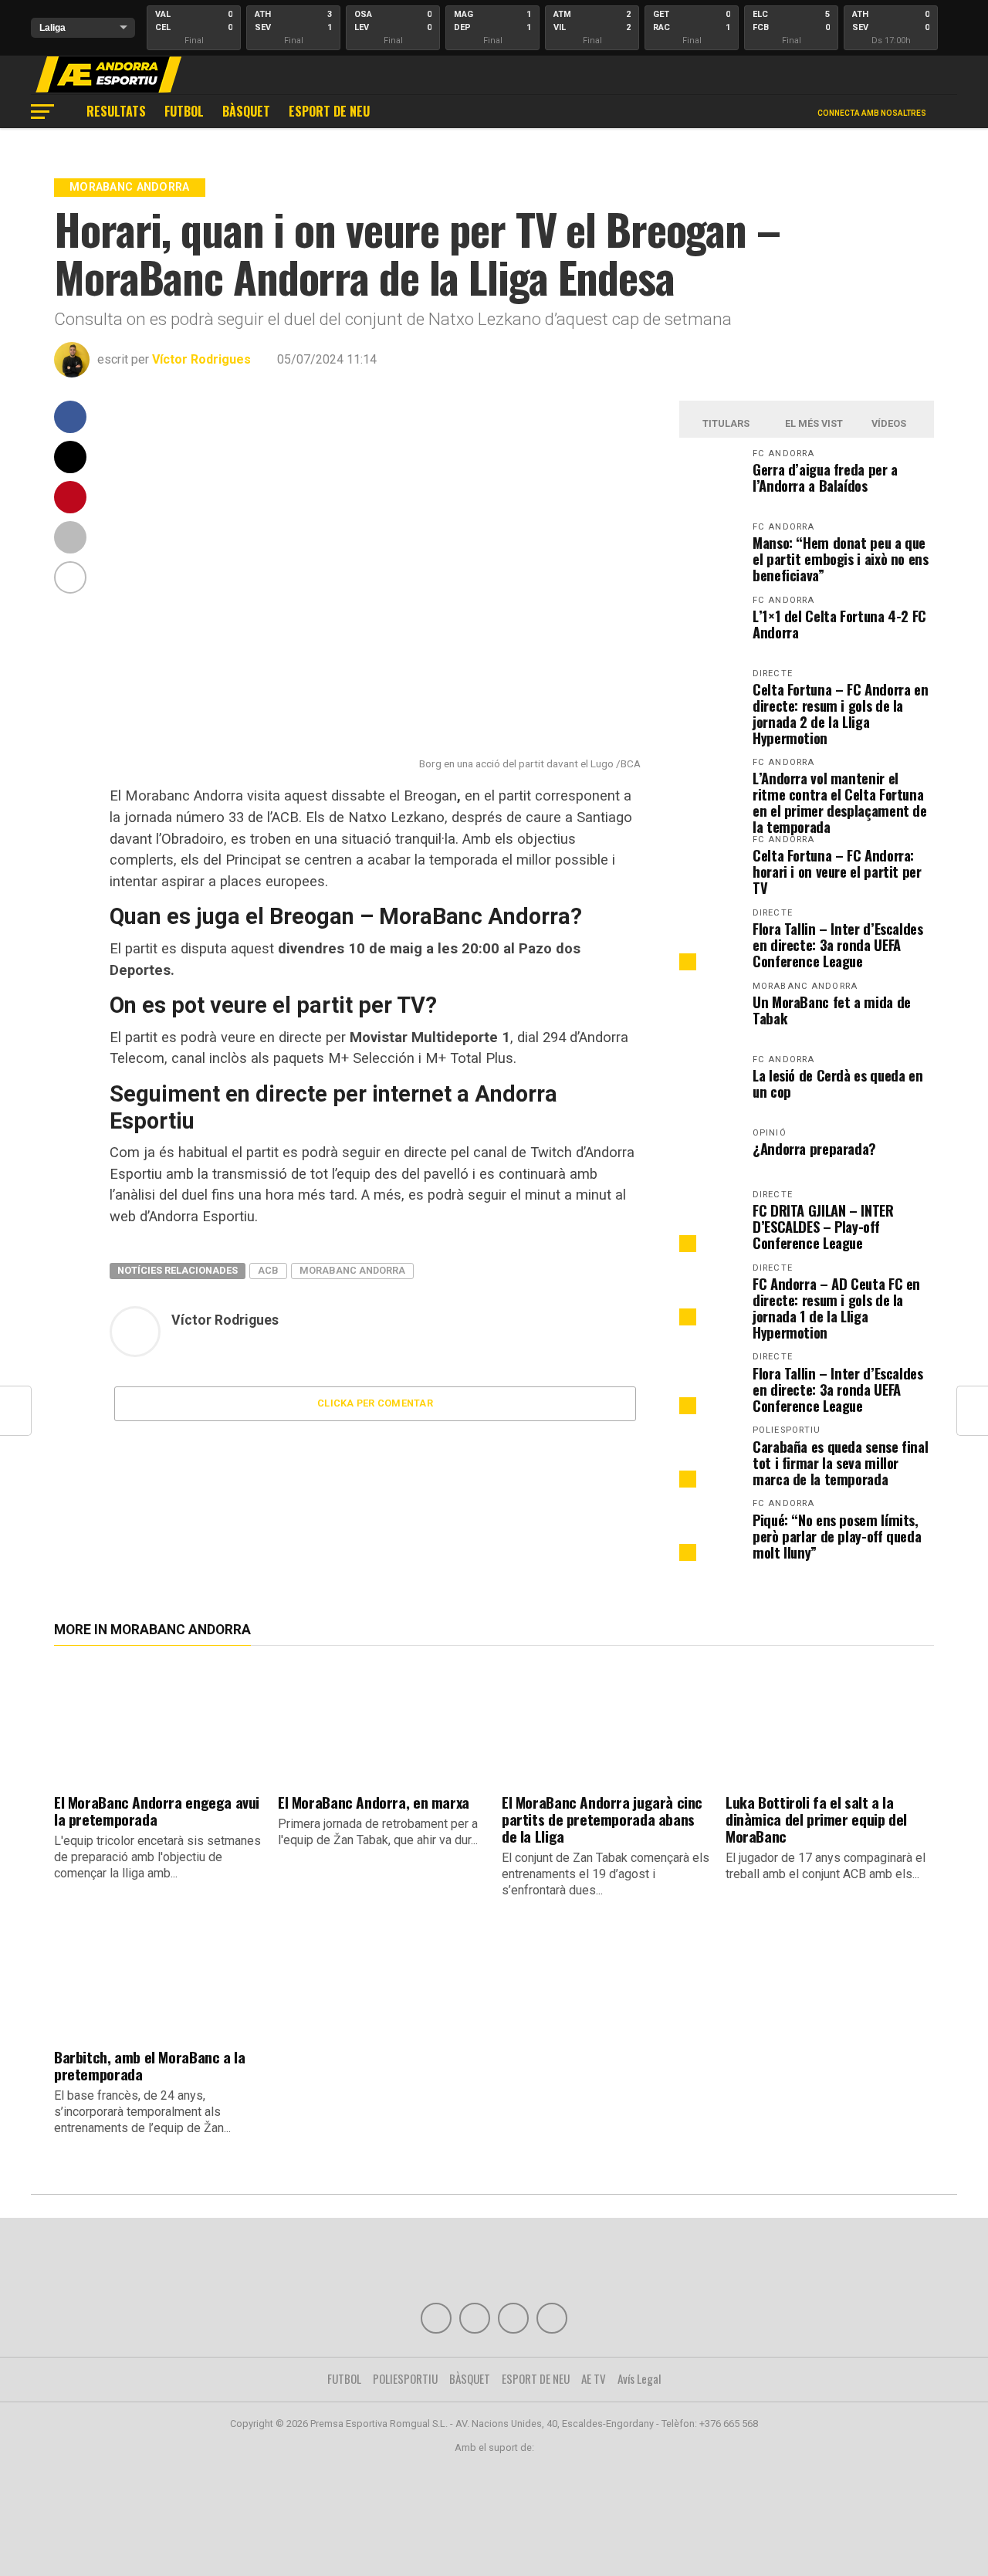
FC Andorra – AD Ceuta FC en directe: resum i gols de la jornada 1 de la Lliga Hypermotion (836, 1308)
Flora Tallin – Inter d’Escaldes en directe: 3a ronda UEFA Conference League (838, 944)
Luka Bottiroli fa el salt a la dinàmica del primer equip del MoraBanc (816, 1819)
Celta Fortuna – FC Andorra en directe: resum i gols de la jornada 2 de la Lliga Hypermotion (840, 713)
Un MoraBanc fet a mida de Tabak (832, 1010)
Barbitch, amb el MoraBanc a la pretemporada (149, 2065)
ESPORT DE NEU (329, 111)
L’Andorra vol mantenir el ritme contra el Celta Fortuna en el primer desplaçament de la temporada (840, 802)
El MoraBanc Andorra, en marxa (374, 1802)
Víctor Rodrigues (201, 359)
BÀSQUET (246, 111)
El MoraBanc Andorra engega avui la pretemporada (157, 1811)
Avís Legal (639, 2378)
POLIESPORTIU (405, 2378)
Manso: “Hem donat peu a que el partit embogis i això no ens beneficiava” (841, 559)
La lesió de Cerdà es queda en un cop (837, 1083)
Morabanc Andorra (352, 1270)
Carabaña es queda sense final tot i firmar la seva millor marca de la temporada (840, 1462)
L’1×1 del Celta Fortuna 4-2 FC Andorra (839, 624)
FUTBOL (184, 111)
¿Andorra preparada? (814, 1148)
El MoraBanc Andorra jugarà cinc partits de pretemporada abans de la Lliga (602, 1819)
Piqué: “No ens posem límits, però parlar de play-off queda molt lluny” (837, 1536)
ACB (268, 1270)
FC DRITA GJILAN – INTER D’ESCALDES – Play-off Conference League (823, 1226)
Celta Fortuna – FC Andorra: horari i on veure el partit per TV (837, 871)
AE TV (594, 2378)
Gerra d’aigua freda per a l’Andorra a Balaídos (825, 477)
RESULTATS (116, 111)
